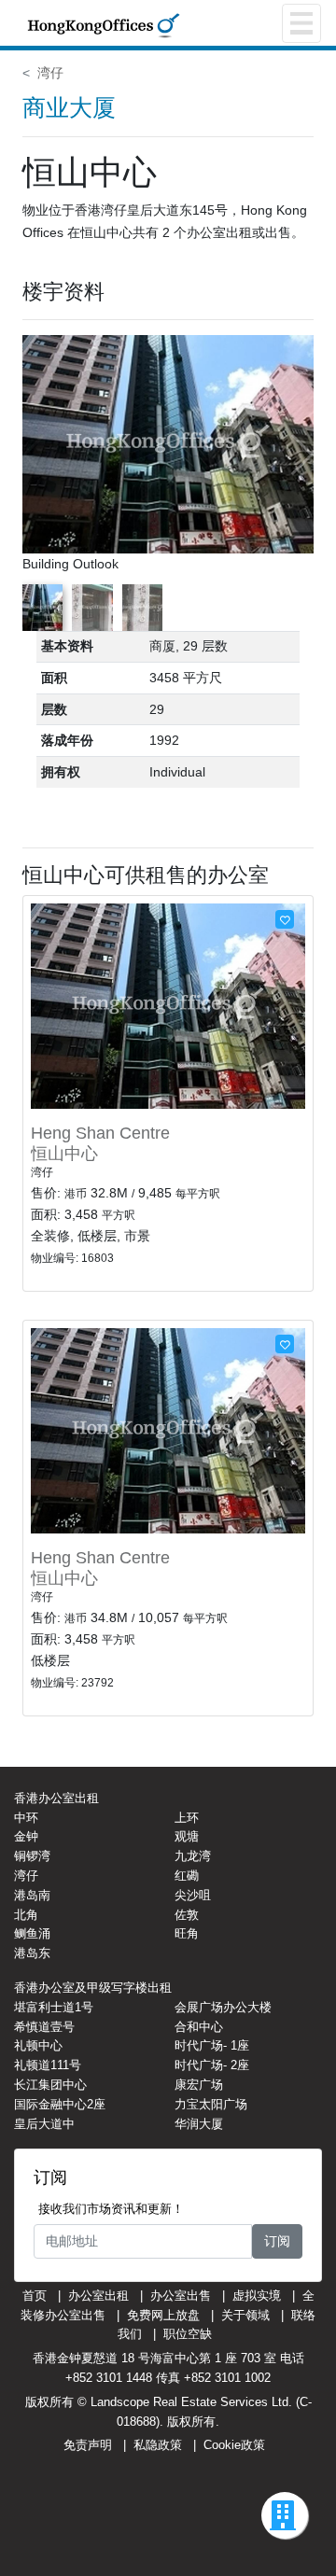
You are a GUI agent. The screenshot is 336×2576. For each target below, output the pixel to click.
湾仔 (50, 73)
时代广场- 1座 (212, 2045)
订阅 (277, 2241)
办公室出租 (98, 2296)
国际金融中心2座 (60, 2104)
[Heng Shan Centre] (168, 1005)
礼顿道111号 (48, 2065)
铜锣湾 (32, 1856)
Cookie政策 (234, 2445)
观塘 (187, 1836)
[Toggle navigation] (301, 23)
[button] (301, 455)
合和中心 (199, 2027)
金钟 (26, 1836)
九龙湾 (193, 1856)
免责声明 (88, 2445)
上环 (187, 1818)
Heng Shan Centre (100, 1133)
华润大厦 (199, 2124)
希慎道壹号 (44, 2027)
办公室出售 (181, 2296)
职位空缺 (188, 2334)
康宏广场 (199, 2085)
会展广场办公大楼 (223, 2007)
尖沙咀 (193, 1895)
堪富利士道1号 (54, 2007)
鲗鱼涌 (32, 1933)
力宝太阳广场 (211, 2104)
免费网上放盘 (163, 2315)
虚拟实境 (257, 2296)
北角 (26, 1915)
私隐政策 (158, 2445)
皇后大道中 (44, 2124)
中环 (26, 1818)
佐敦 (187, 1915)
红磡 (187, 1876)
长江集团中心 (50, 2085)
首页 (35, 2296)
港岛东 (32, 1953)
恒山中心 (64, 1154)
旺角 (187, 1933)
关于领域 (245, 2315)
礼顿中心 (38, 2045)
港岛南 (32, 1895)
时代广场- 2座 (212, 2065)
